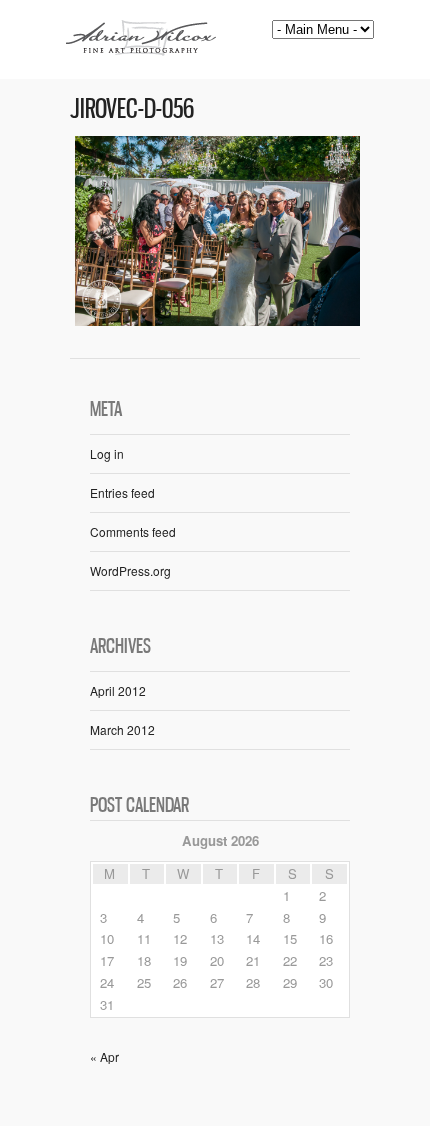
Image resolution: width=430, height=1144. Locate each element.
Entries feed (122, 492)
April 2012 (118, 690)
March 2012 (122, 729)
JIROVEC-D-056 (132, 108)
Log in (107, 453)
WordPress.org (130, 570)
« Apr (104, 1056)
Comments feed (133, 531)
